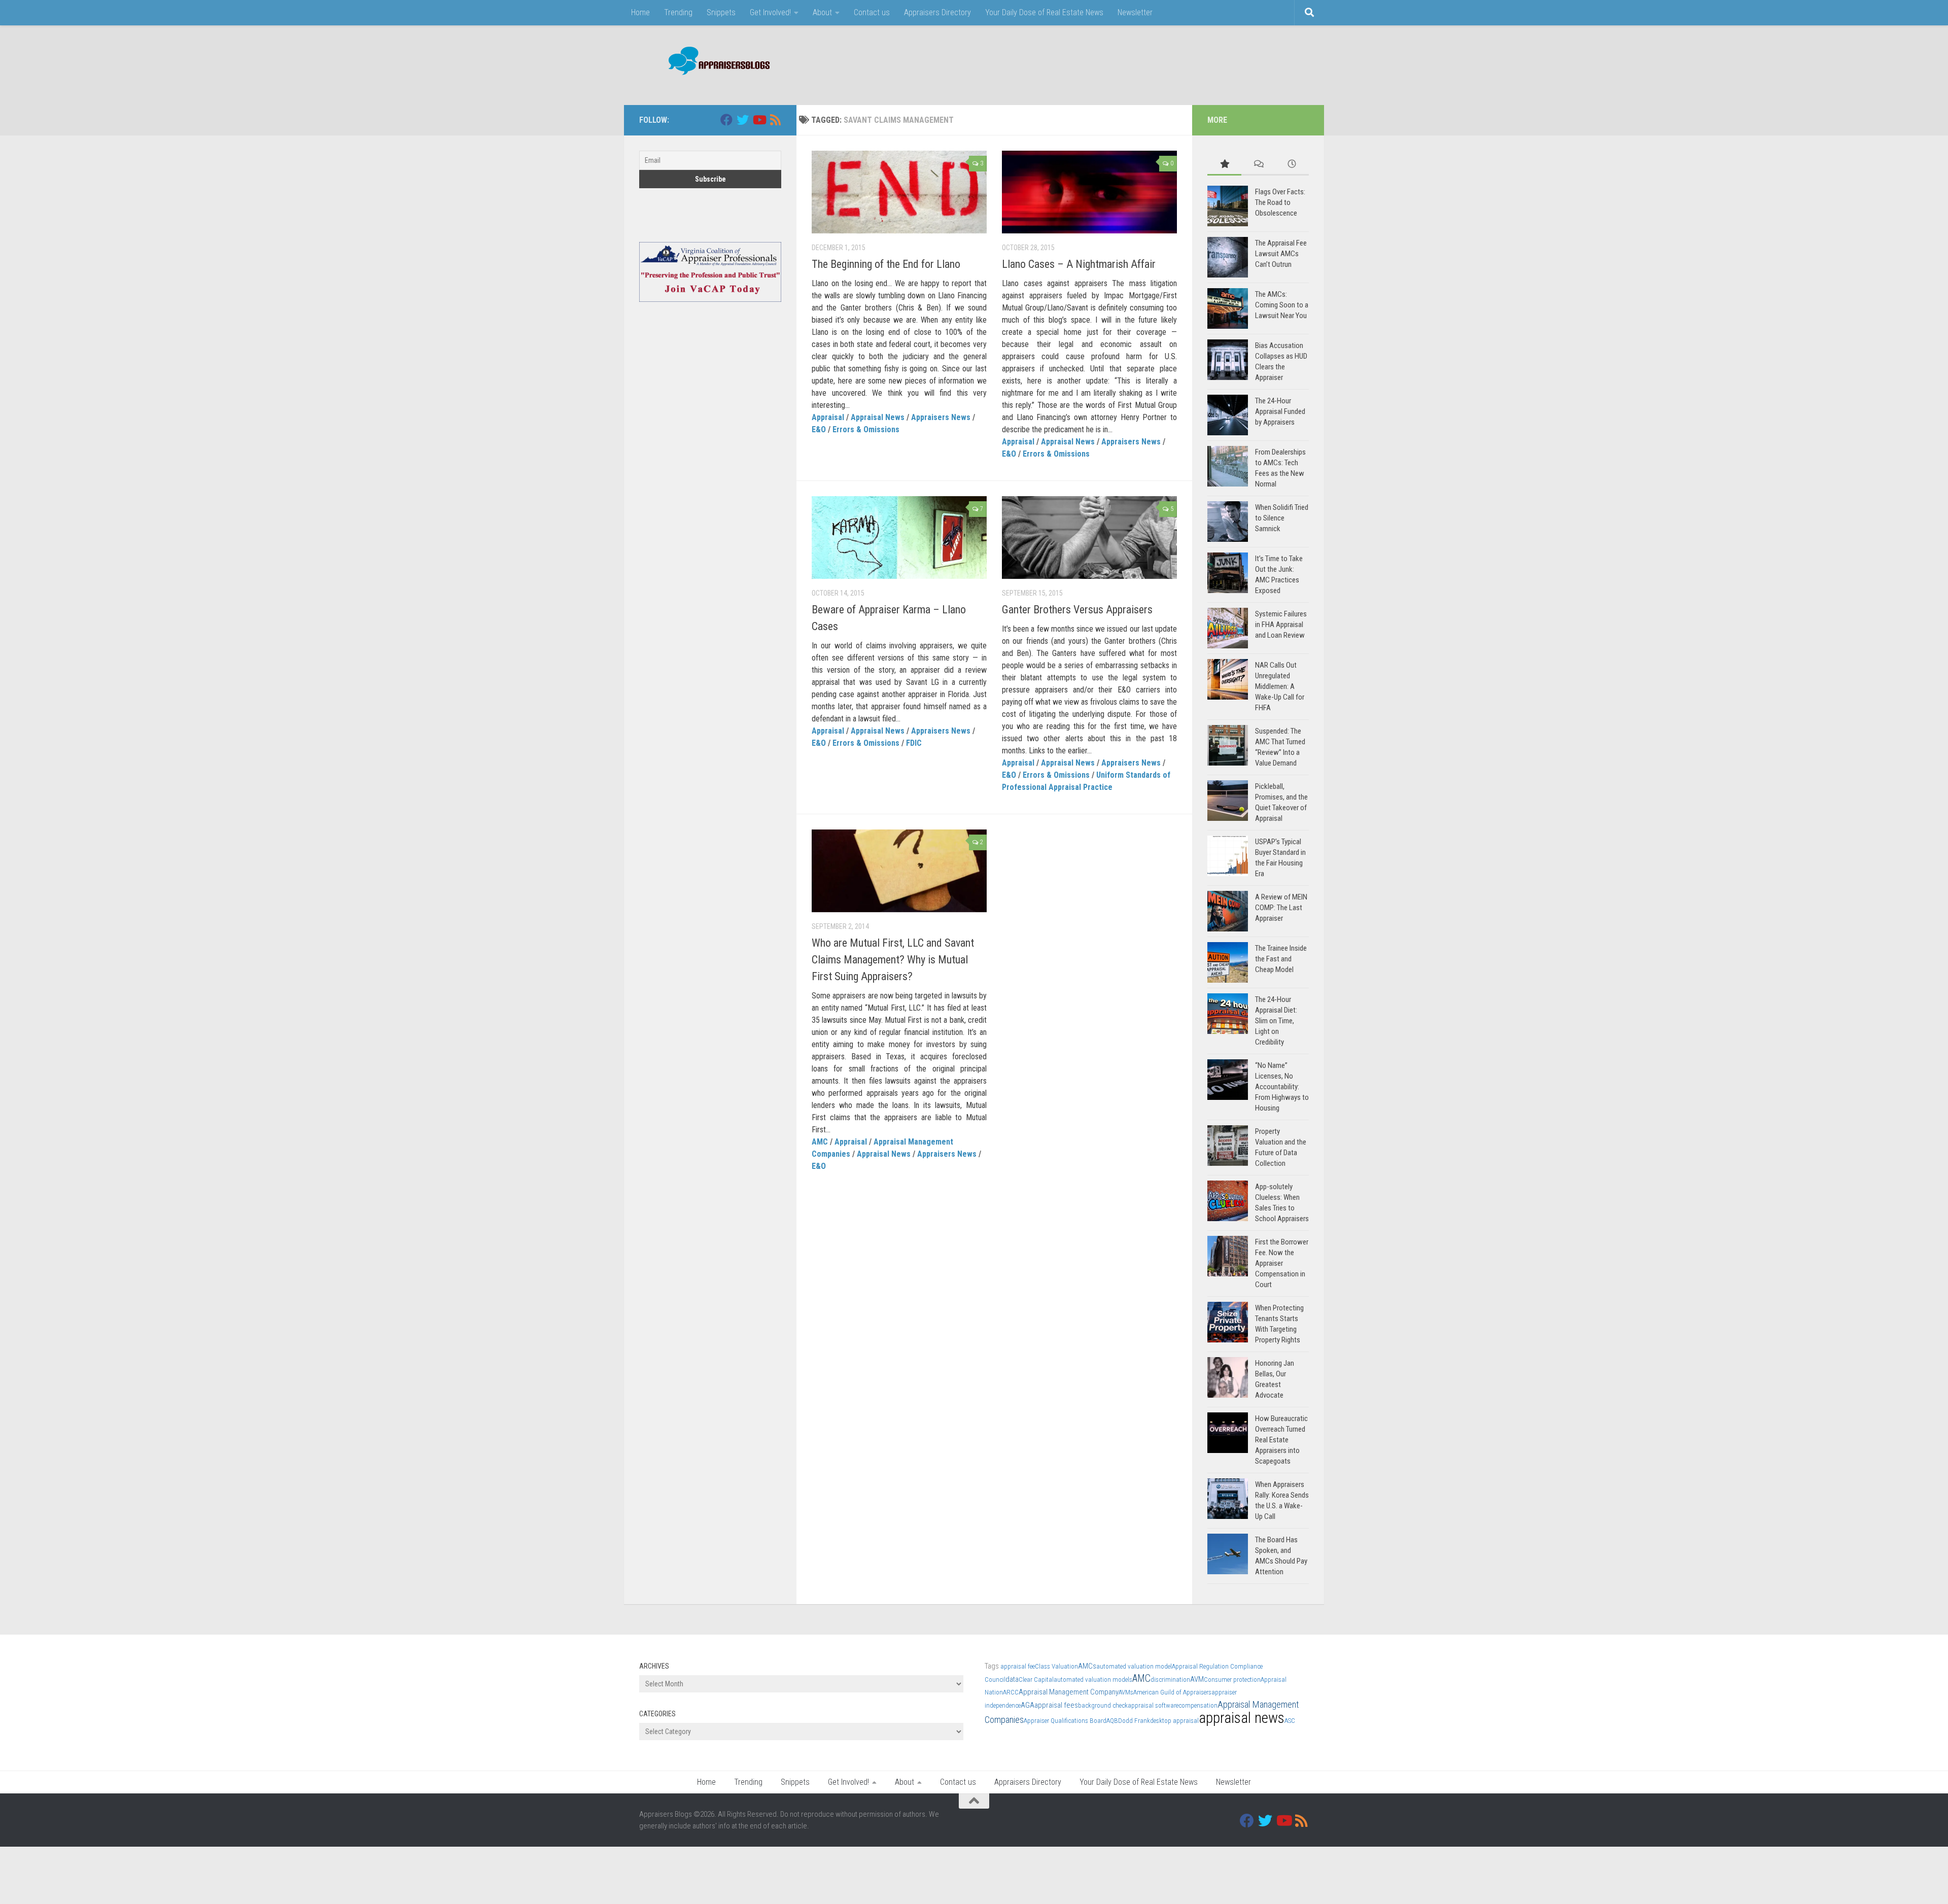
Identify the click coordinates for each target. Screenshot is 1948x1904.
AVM (1197, 1679)
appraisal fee (1018, 1666)
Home (640, 12)
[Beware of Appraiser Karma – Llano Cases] (899, 538)
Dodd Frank (1134, 1721)
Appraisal (828, 417)
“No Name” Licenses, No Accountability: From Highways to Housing (1282, 1087)
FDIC (914, 743)
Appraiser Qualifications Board (1065, 1721)
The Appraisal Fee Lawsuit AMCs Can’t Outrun (1281, 254)
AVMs (1126, 1692)
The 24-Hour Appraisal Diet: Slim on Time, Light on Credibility (1276, 1021)
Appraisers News (941, 417)
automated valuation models (1093, 1680)
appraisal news (1242, 1718)
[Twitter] (743, 120)
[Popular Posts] (1224, 165)
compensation (1198, 1705)
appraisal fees (1056, 1705)
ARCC (1011, 1692)
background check (1103, 1705)
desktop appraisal (1174, 1721)
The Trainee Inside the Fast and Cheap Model (1281, 959)
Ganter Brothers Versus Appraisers (1077, 610)
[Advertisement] (1124, 63)
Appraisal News (878, 417)
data (1012, 1679)
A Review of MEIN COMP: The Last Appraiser (1281, 908)
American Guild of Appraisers (1172, 1692)
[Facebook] (726, 120)
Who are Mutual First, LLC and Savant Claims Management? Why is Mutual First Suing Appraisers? (893, 960)
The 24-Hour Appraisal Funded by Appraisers (1280, 411)
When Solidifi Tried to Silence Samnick (1282, 518)
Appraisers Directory (937, 12)
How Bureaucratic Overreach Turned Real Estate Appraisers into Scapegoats (1281, 1440)
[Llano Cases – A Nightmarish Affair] (1089, 192)
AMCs (1087, 1666)
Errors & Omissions (866, 429)
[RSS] (775, 120)
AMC (820, 1142)
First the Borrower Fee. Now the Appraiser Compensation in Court (1282, 1263)
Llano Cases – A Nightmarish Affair (1079, 264)
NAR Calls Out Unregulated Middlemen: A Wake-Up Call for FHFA (1280, 686)
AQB (1112, 1721)
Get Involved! (770, 12)
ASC (1290, 1721)
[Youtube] (759, 120)
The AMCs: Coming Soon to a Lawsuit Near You (1282, 305)
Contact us (872, 12)
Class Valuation (1056, 1666)
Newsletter (1135, 12)
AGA (1028, 1705)
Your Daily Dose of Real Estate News (1044, 12)
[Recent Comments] (1258, 165)
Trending (678, 12)
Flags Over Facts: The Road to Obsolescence (1280, 202)
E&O (819, 429)
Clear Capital (1036, 1680)
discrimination (1170, 1680)
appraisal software (1153, 1705)
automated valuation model (1134, 1666)
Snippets (721, 12)
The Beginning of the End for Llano (886, 264)
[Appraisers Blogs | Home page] (716, 62)
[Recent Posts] (1292, 165)
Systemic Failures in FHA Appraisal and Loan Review (1281, 625)
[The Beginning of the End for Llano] (899, 192)
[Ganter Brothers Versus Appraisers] (1089, 538)
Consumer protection (1232, 1680)
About (822, 12)
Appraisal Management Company (1069, 1692)
